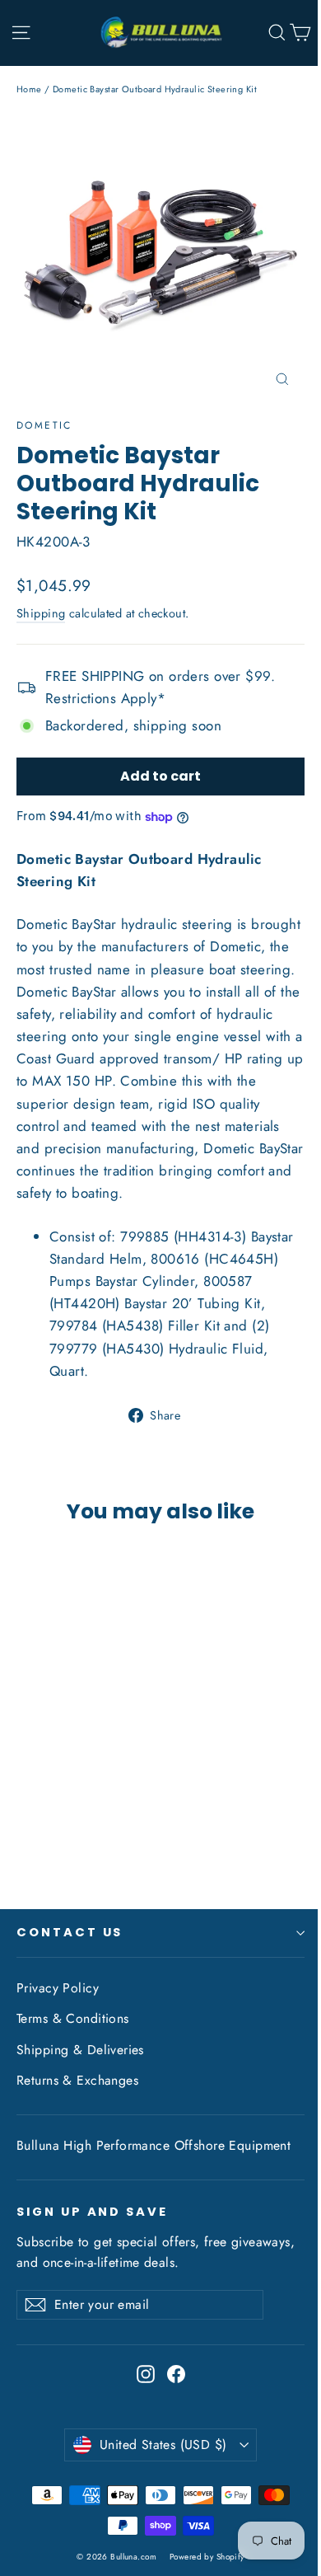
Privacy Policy (58, 1988)
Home (29, 89)
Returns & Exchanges (77, 2080)
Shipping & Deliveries (80, 2050)
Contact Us (70, 1932)
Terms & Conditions (73, 2018)
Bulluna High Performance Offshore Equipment (154, 2145)
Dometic (44, 425)
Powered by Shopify (207, 2557)
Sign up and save (92, 2212)
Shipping (41, 613)
